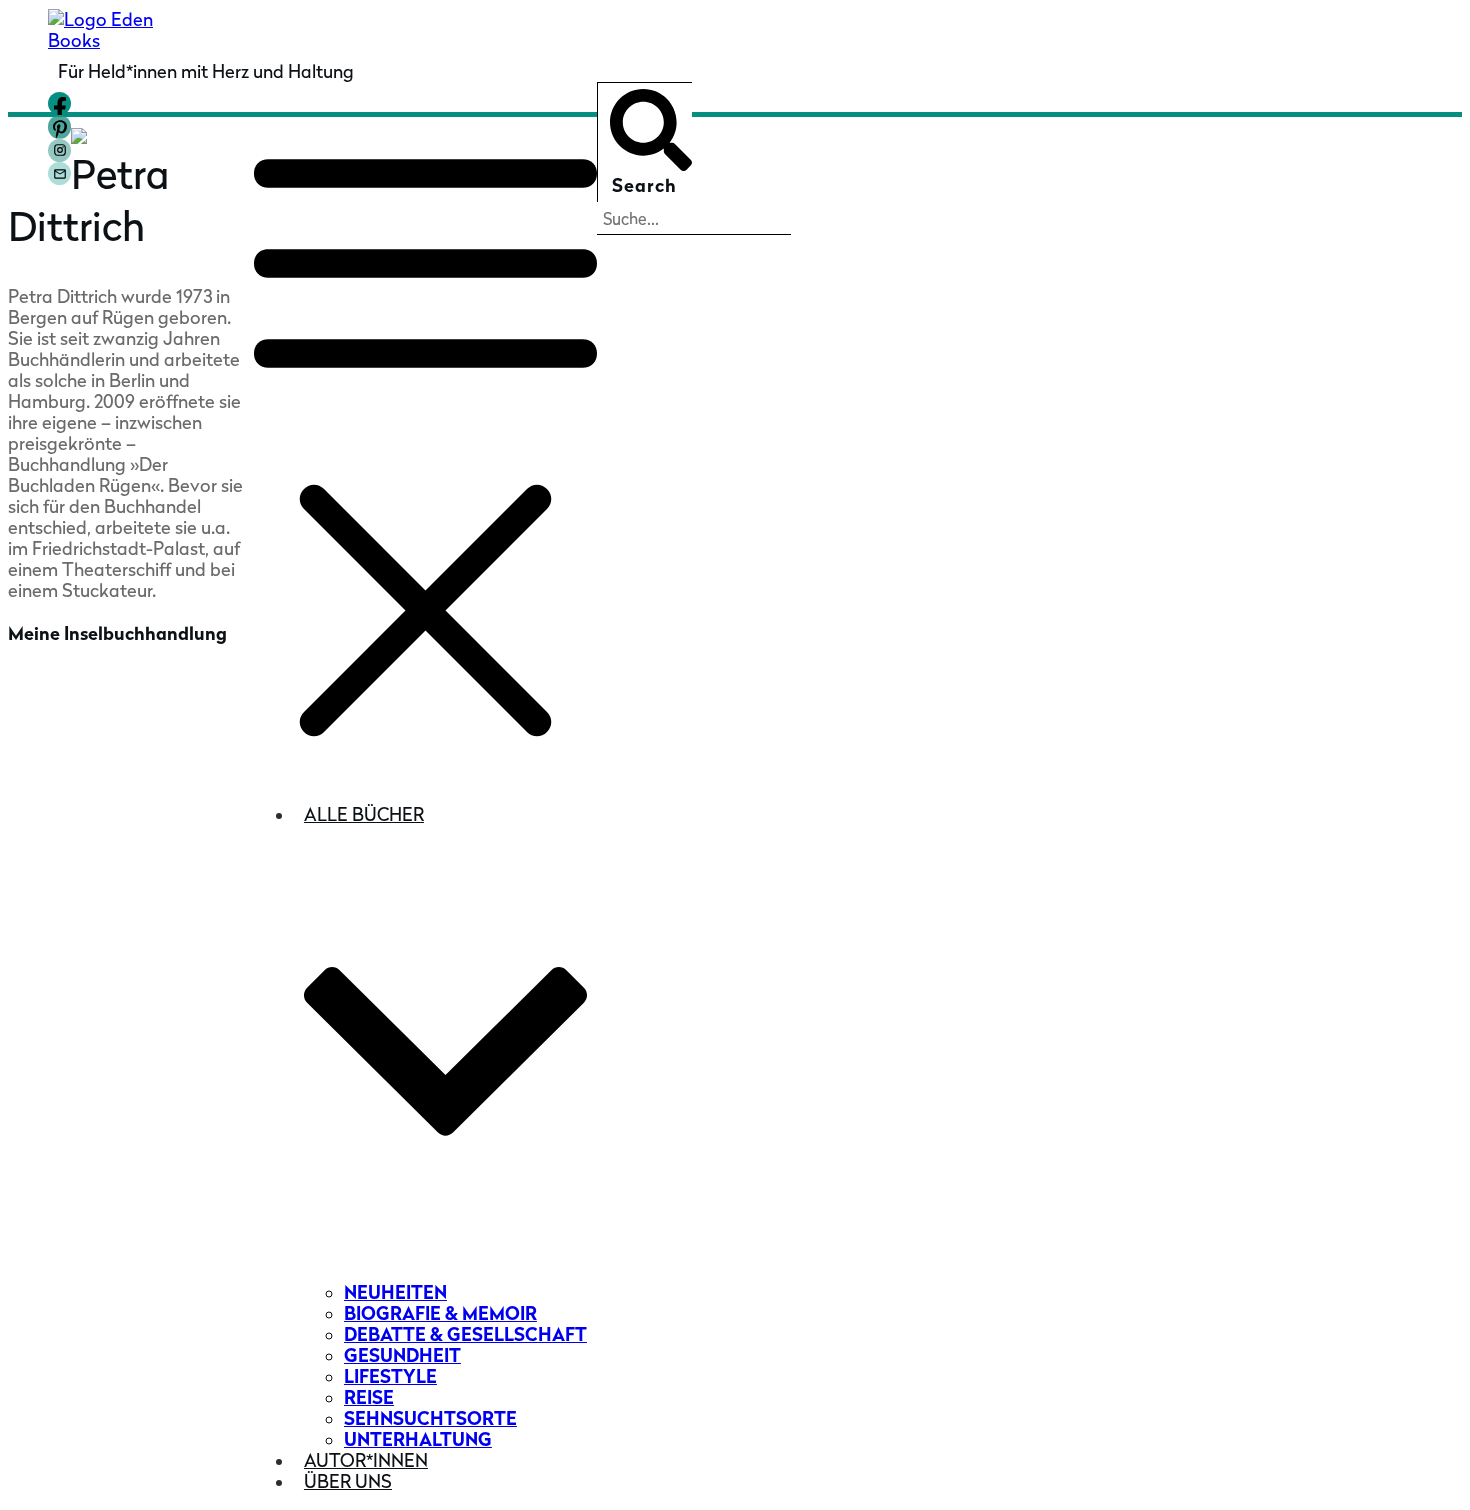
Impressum (207, 913)
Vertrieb (42, 792)
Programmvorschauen (102, 823)
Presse (35, 730)
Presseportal (62, 761)
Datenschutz (131, 932)
